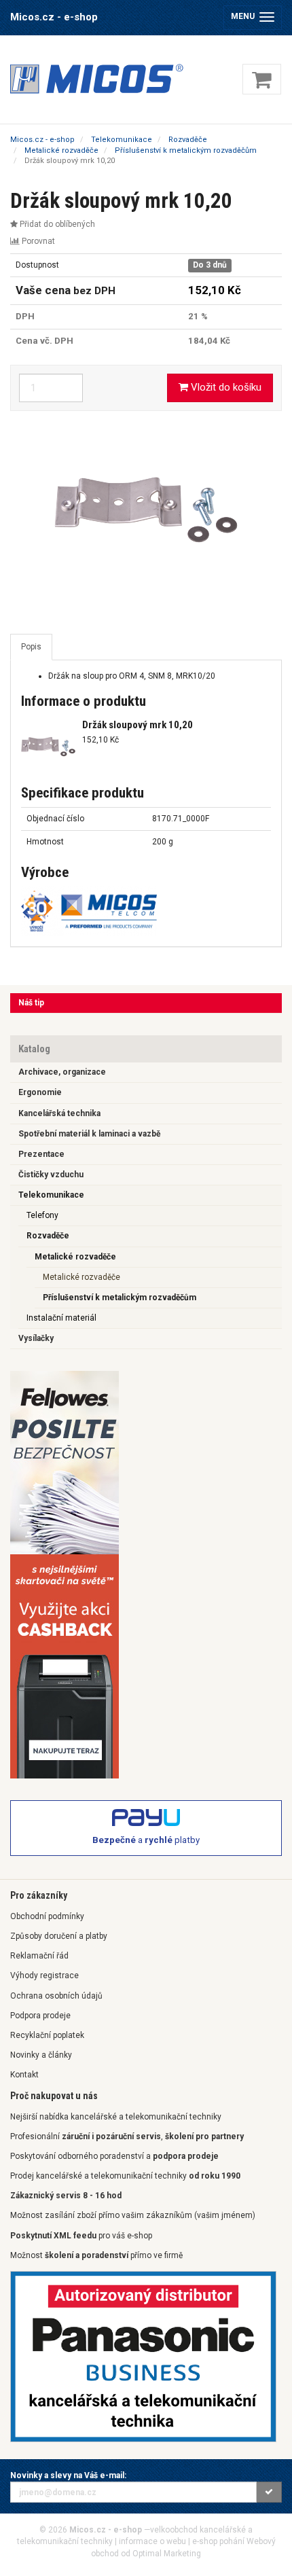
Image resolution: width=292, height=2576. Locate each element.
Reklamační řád (39, 1956)
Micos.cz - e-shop (54, 17)
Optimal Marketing (167, 2554)
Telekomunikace (51, 1195)
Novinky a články (41, 2055)
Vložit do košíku (225, 387)
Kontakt (24, 2075)
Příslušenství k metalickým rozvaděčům (120, 1298)
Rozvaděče (48, 1236)
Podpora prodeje (40, 2016)
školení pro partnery (204, 2136)
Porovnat (37, 241)
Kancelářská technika (59, 1113)
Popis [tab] (31, 647)
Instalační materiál (61, 1318)
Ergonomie (40, 1092)
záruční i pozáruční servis (111, 2136)
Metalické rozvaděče (75, 1257)
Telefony (42, 1215)
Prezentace (41, 1154)
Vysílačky (36, 1338)
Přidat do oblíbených (56, 224)
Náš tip (31, 1003)
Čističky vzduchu (51, 1175)
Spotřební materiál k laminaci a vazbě (89, 1134)
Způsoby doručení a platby (59, 1936)
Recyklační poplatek (47, 2035)
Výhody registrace (44, 1975)
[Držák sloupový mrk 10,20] (146, 509)
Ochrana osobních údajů (56, 1996)
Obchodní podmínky (47, 1916)
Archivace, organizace (62, 1072)
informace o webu (152, 2541)
